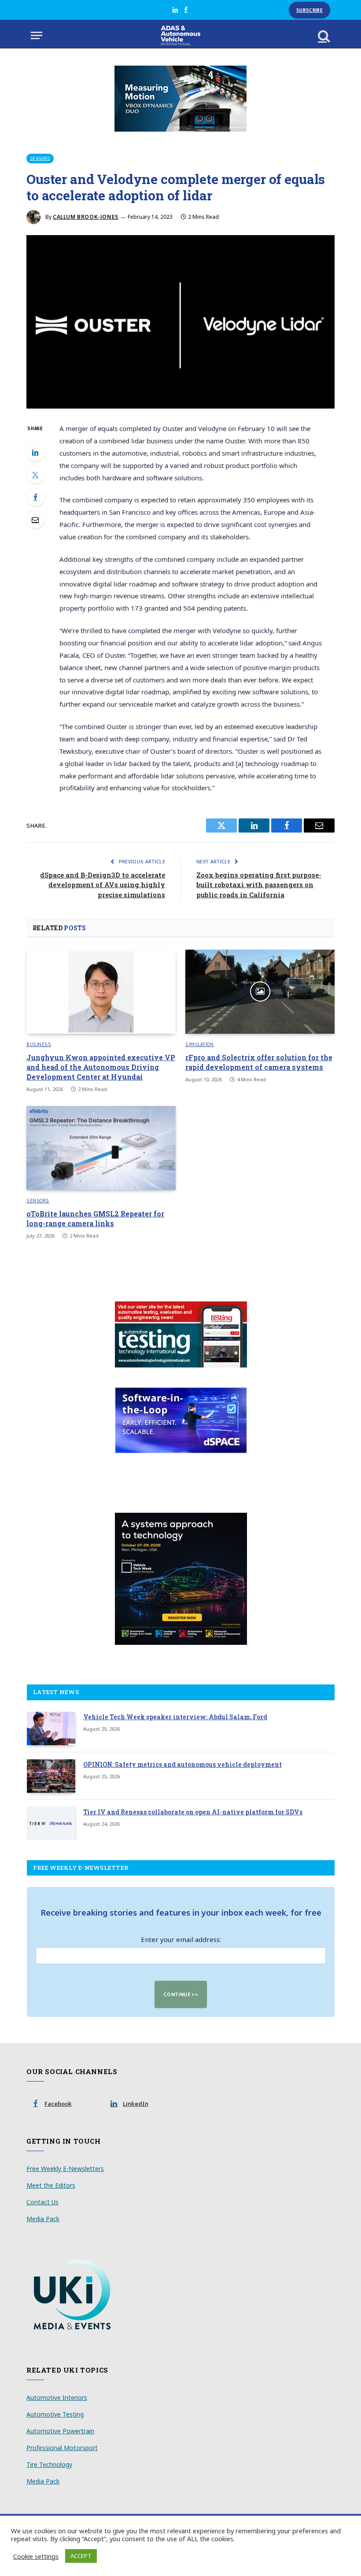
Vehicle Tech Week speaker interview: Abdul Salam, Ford (175, 1717)
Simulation (200, 1044)
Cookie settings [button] (36, 2556)
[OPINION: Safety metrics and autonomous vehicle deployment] (51, 1776)
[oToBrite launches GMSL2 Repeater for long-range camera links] (101, 1148)
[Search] (323, 35)
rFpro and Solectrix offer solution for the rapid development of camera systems (259, 1062)
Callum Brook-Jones (86, 217)
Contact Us (42, 2202)
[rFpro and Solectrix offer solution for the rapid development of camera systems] (260, 992)
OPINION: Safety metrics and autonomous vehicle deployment (182, 1764)
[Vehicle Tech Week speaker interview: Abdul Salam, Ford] (51, 1728)
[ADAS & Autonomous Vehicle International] (181, 35)
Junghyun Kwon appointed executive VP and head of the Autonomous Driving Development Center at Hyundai (101, 1067)
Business (39, 1044)
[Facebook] (35, 497)
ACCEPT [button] (81, 2556)
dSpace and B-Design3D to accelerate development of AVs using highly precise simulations (103, 885)
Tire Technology (49, 2464)
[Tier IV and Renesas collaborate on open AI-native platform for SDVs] (51, 1824)
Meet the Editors (51, 2185)
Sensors (40, 158)
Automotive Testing (55, 2414)
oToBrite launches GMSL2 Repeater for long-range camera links (95, 1218)
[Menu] (37, 35)
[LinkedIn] (35, 452)
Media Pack (43, 2219)
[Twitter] (35, 475)
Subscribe (309, 10)
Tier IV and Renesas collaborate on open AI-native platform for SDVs (193, 1812)
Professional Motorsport (62, 2448)
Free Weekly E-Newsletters (65, 2169)
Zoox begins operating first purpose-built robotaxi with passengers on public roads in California (259, 885)
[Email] (35, 520)
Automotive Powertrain (60, 2431)
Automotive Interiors (57, 2397)
